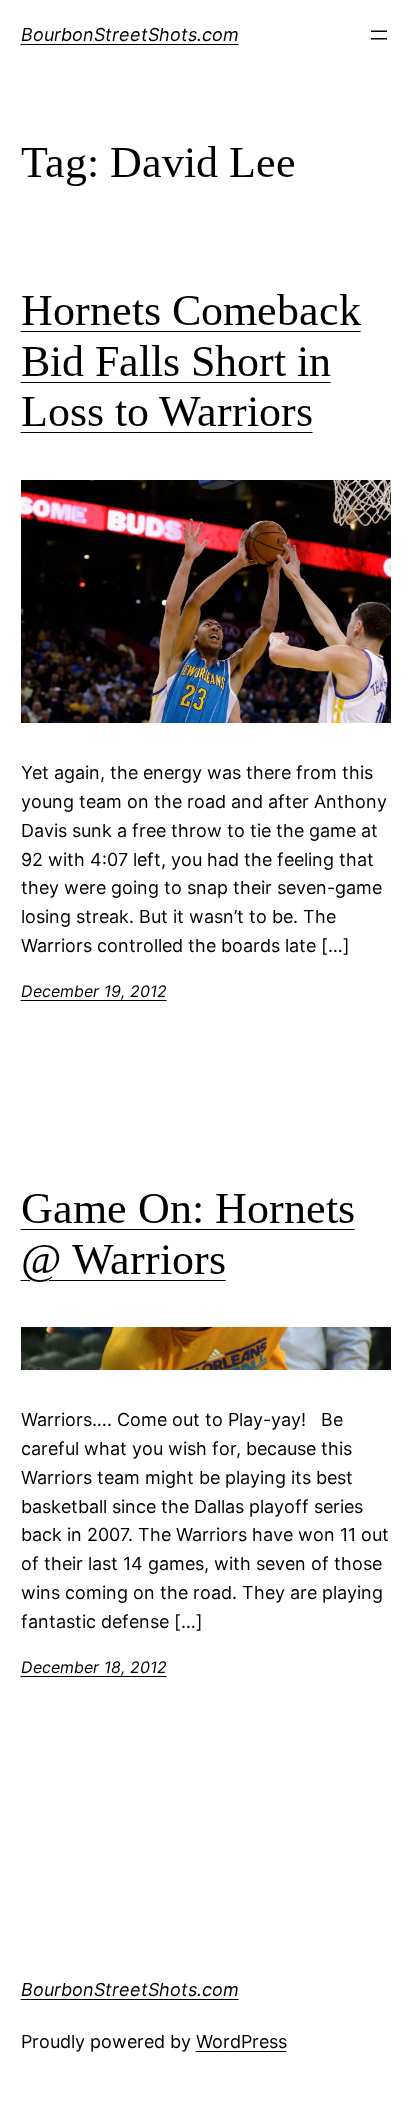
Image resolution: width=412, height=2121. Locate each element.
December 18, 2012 (94, 1667)
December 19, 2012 (94, 991)
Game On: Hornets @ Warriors (188, 1234)
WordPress (241, 2041)
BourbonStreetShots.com (130, 34)
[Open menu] (379, 35)
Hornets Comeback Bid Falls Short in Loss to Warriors (191, 361)
